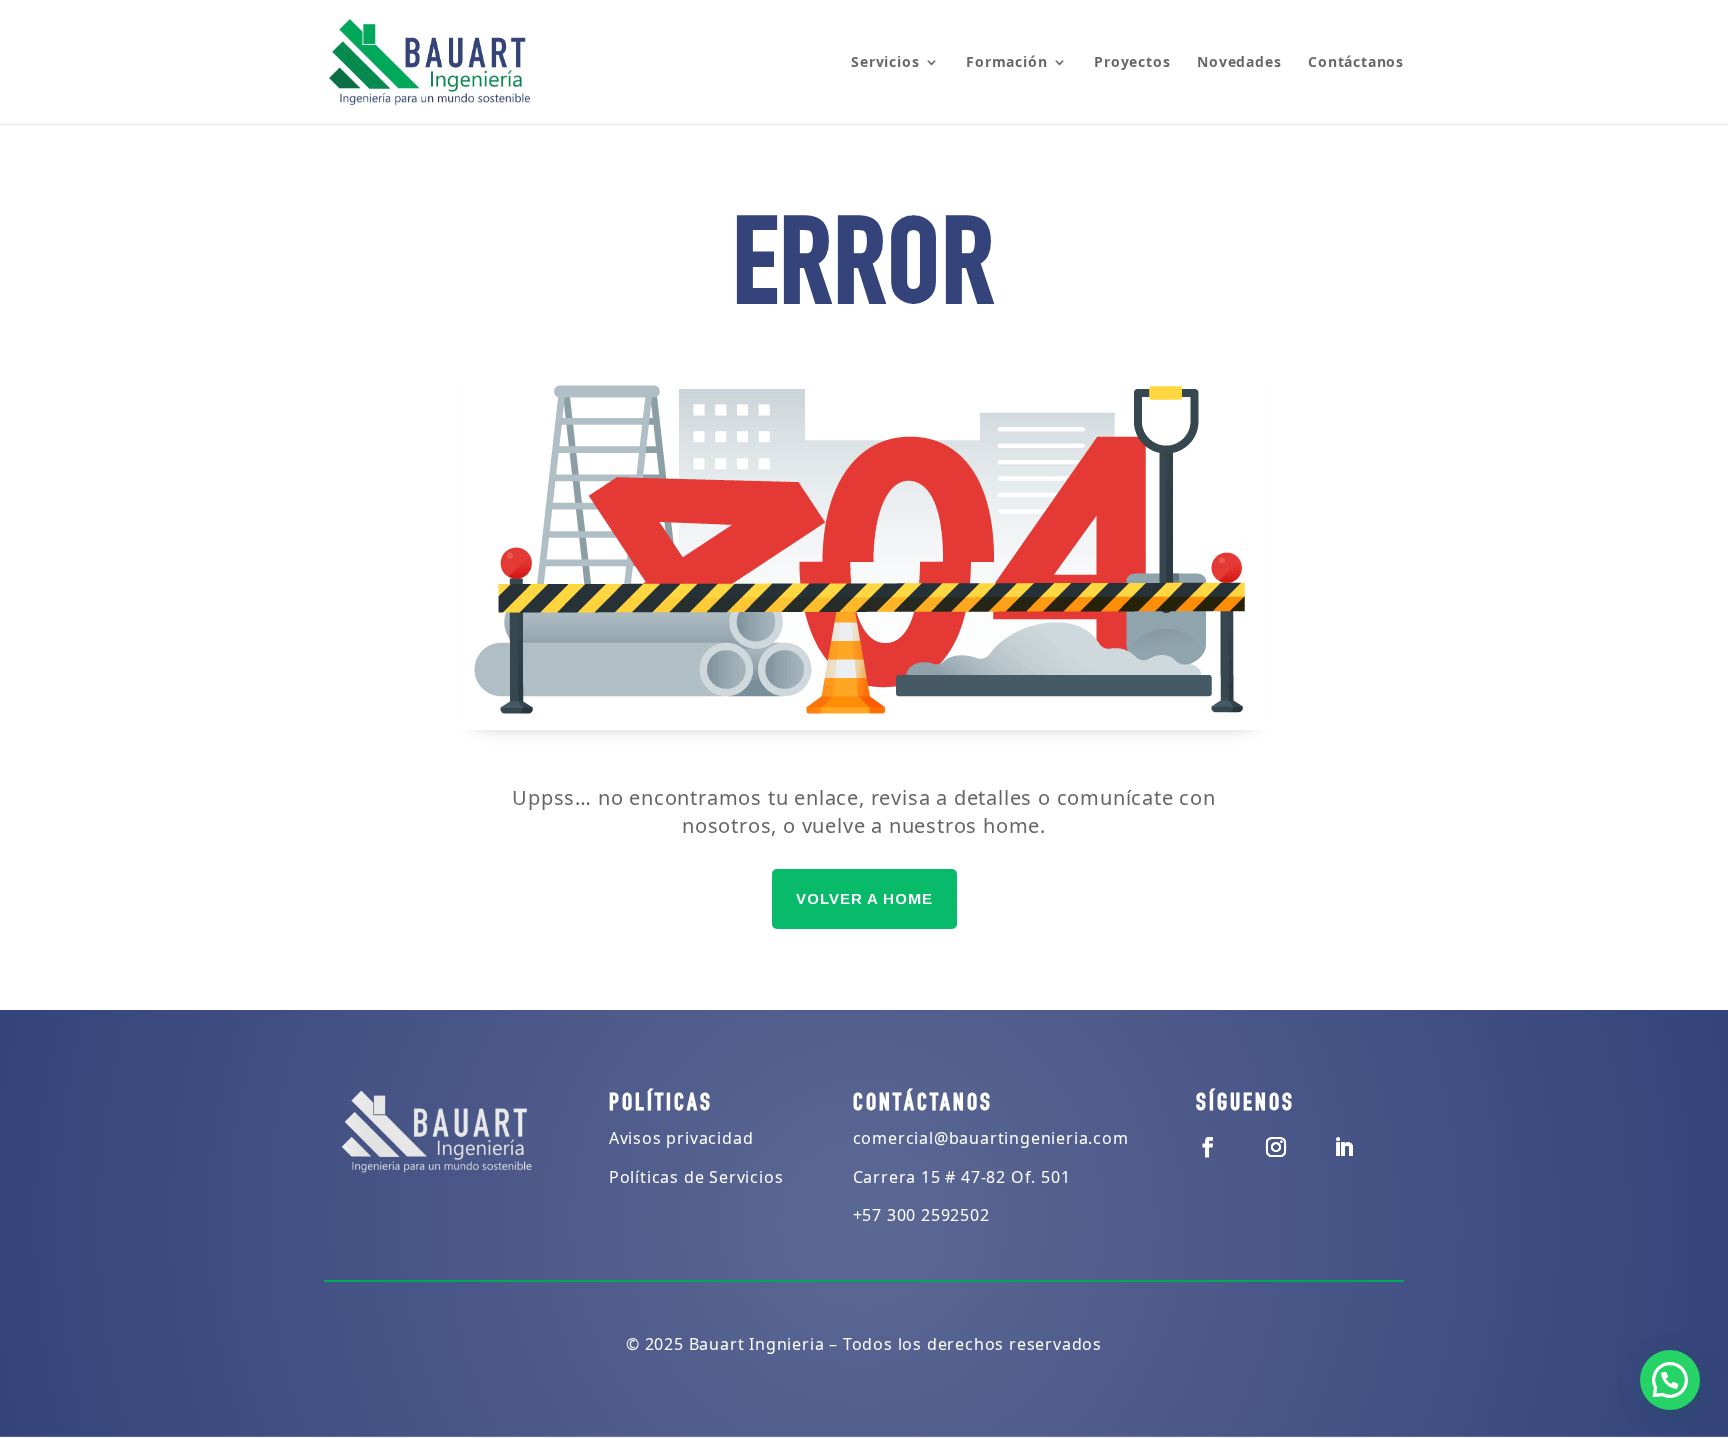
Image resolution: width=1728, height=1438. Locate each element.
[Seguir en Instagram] (1276, 1147)
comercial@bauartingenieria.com (991, 1138)
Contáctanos (1356, 63)
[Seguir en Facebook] (1208, 1147)
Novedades (1239, 63)
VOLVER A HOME (864, 898)
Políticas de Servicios (696, 1177)
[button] (1670, 1380)
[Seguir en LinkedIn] (1344, 1147)
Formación (1006, 63)
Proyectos (1132, 63)
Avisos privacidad (681, 1138)
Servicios (885, 63)
